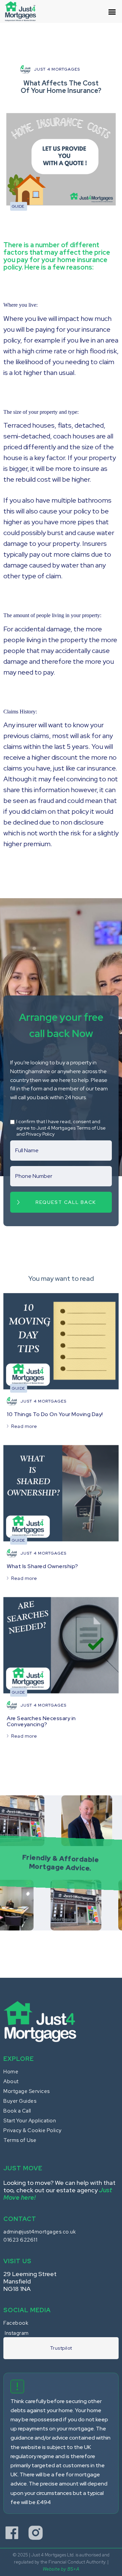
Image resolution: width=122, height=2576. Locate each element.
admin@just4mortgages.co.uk (39, 2232)
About (11, 2081)
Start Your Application (30, 2121)
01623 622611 (20, 2240)
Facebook (16, 2323)
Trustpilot (61, 2348)
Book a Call (17, 2111)
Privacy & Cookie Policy (33, 2130)
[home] (24, 11)
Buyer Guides (20, 2101)
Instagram (17, 2333)
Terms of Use (20, 2140)
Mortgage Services (27, 2091)
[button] (112, 15)
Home (11, 2072)
